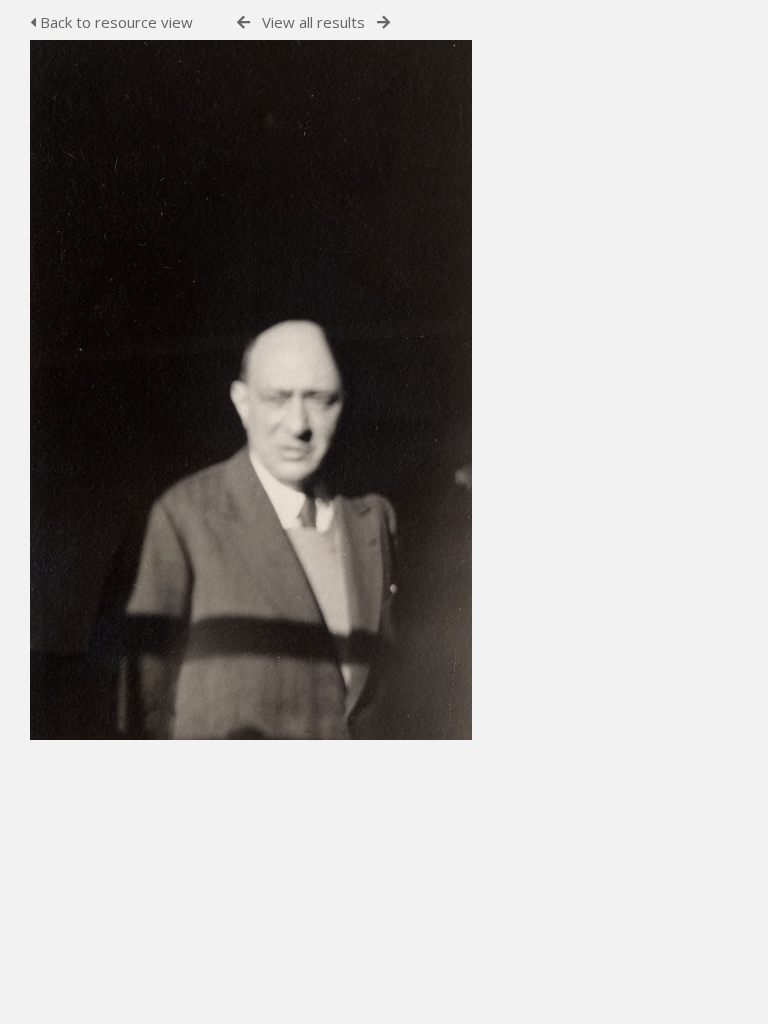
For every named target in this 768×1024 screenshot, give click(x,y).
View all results (313, 22)
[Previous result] (243, 22)
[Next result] (383, 22)
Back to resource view (114, 22)
